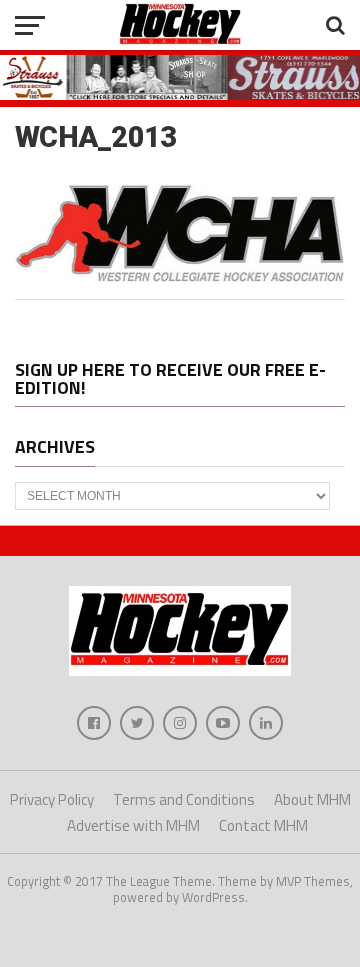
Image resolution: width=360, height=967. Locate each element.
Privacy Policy (52, 799)
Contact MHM (263, 825)
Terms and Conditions (184, 799)
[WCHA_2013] (180, 276)
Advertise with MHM (133, 825)
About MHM (312, 799)
